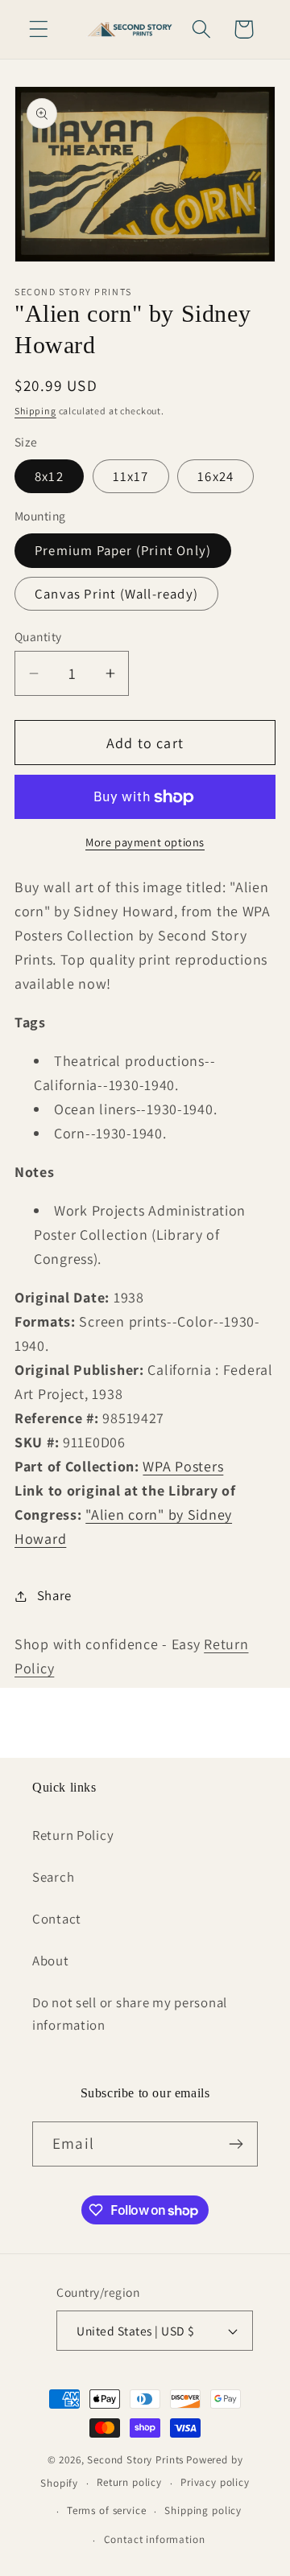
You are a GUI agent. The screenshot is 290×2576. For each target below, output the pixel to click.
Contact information (155, 2539)
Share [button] (54, 1595)
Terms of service (106, 2510)
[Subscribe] (236, 2144)
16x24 (215, 476)
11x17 (131, 476)
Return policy (129, 2482)
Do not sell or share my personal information (130, 2014)
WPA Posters (183, 1466)
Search (53, 1877)
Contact (57, 1919)
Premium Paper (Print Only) (123, 550)
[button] (39, 29)
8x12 (49, 476)
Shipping (35, 411)
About (51, 1961)
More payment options (145, 842)
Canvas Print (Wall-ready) (116, 594)
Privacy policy (215, 2482)
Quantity (38, 636)
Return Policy (73, 1835)
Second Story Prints (135, 2460)
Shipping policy (203, 2510)
